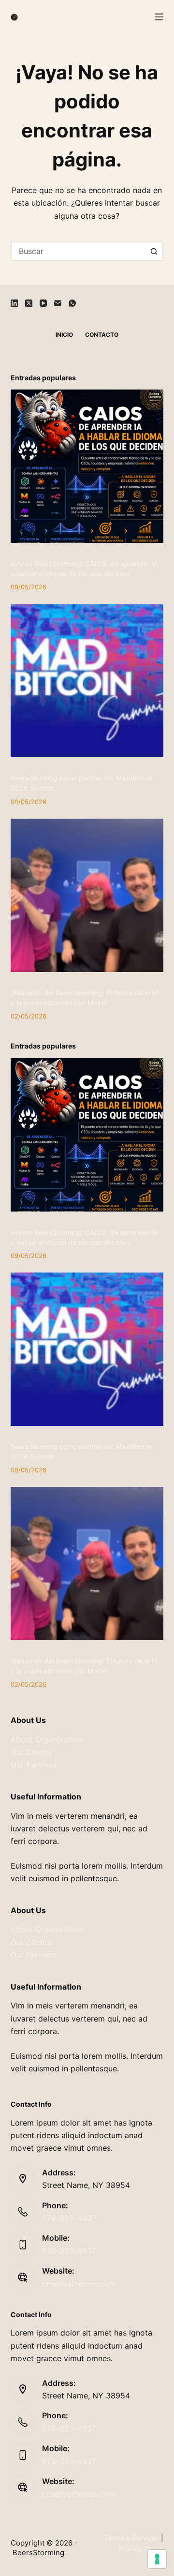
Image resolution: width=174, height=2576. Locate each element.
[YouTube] (43, 303)
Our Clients (31, 1752)
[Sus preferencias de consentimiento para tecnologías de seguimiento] (157, 2559)
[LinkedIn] (14, 303)
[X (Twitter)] (29, 303)
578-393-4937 (69, 2218)
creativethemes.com (79, 2284)
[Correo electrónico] (58, 303)
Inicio (64, 335)
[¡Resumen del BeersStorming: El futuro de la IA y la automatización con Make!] (87, 895)
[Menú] (159, 17)
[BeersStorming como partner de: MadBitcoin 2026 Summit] (87, 681)
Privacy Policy (141, 2549)
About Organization (46, 1739)
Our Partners (34, 1765)
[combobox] (79, 251)
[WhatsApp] (72, 303)
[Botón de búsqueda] (154, 251)
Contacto (102, 335)
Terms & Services (132, 2538)
